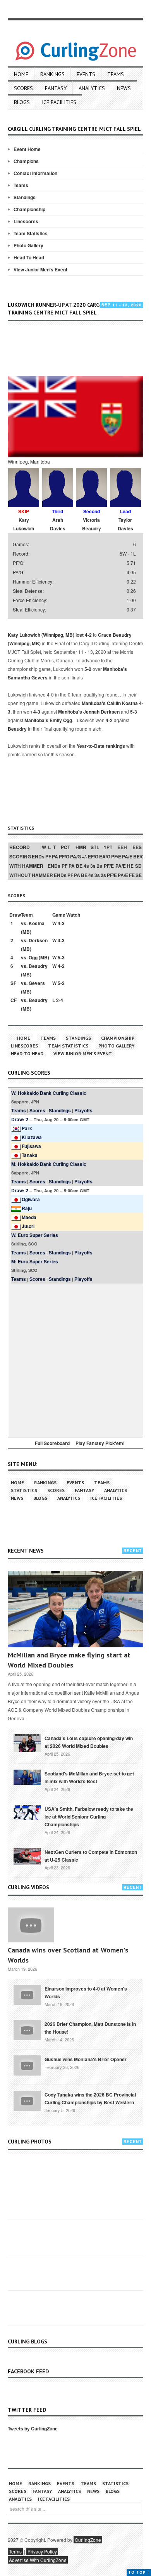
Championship (29, 209)
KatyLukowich (24, 524)
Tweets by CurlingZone (33, 2428)
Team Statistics (31, 233)
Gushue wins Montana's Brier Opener (86, 2059)
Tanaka (30, 1155)
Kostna (37, 923)
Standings (25, 197)
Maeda (29, 1217)
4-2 (88, 635)
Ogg (33, 957)
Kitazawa (32, 1137)
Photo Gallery (28, 245)
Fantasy (56, 88)
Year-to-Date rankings (101, 746)
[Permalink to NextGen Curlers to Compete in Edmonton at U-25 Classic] (27, 1856)
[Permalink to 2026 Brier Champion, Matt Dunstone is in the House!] (27, 2029)
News (124, 88)
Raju (27, 1208)
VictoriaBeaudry (92, 524)
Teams (116, 74)
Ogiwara (31, 1199)
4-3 (37, 712)
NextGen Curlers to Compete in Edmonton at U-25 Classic (91, 1856)
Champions (26, 161)
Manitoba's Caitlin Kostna (110, 703)
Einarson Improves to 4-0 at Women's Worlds (86, 1992)
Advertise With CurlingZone (38, 2560)
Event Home (27, 149)
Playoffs (83, 1110)
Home (21, 74)
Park (27, 1128)
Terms (15, 2551)
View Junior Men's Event (40, 269)
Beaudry (17, 729)
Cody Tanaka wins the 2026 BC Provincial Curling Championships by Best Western (90, 2098)
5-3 (134, 712)
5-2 (88, 669)
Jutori (28, 1226)
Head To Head (29, 257)
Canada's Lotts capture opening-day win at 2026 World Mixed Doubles (89, 1742)
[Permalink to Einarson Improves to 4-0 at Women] (27, 1994)
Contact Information (35, 173)
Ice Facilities (59, 102)
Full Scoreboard (52, 1443)
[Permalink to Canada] (27, 1742)
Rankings (52, 74)
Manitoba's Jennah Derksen (89, 712)
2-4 (60, 1000)
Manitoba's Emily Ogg (48, 720)
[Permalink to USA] (27, 1812)
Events (86, 74)
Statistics (24, 1490)
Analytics (92, 88)
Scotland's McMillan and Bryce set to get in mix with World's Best (89, 1777)
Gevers (37, 983)
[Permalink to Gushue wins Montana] (27, 2065)
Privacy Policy (42, 2551)
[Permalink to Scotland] (27, 1777)
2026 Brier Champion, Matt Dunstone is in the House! (90, 2028)
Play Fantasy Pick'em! (100, 1443)
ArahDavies (58, 524)
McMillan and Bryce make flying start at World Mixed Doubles (69, 1660)
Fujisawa (31, 1146)
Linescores (26, 221)
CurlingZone (88, 2540)
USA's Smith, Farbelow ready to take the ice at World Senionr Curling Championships (89, 1817)
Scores (23, 88)
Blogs (22, 102)
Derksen (38, 940)
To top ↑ (139, 2572)
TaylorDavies (125, 524)
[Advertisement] (79, 350)
